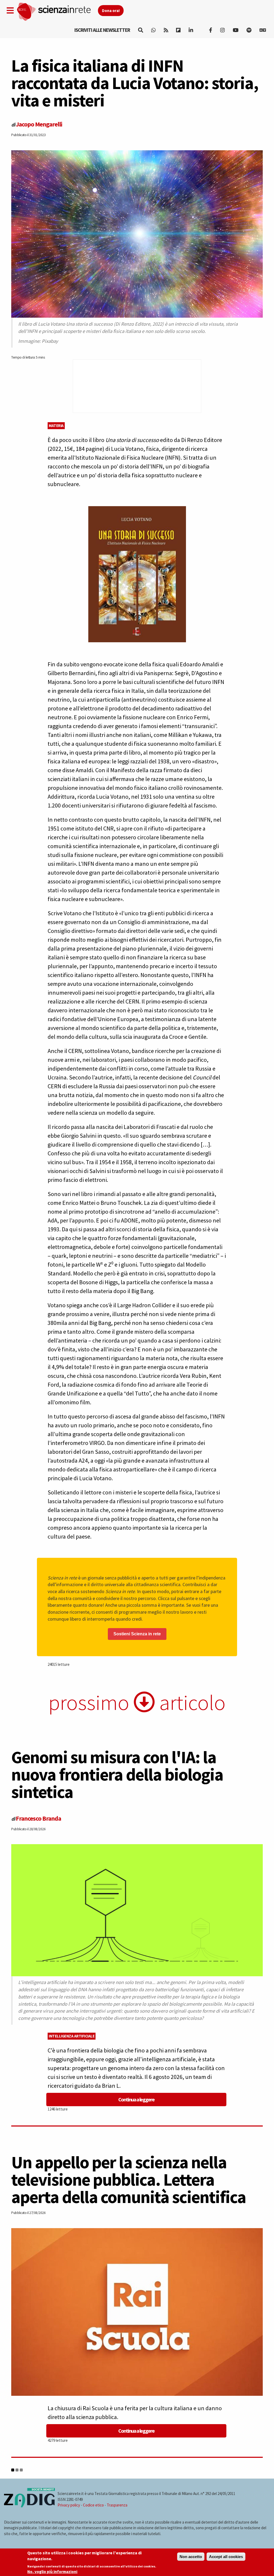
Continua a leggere (136, 2099)
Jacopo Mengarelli (39, 124)
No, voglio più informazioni (52, 2572)
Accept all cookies (226, 2557)
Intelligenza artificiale (72, 2036)
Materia (56, 426)
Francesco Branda (38, 1818)
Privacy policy (69, 2505)
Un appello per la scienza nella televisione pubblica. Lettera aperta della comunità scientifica (129, 2179)
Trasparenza (117, 2505)
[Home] (57, 12)
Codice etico (93, 2505)
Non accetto (191, 2557)
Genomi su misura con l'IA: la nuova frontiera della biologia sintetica (117, 1774)
